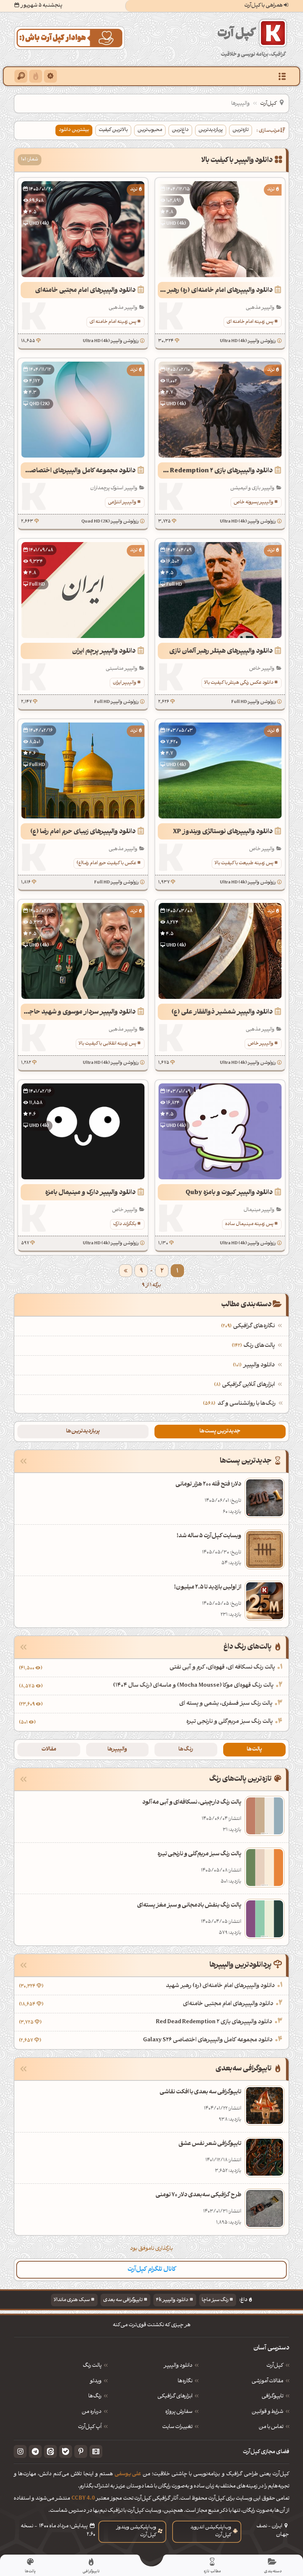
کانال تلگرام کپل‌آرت (152, 2270)
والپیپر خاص (262, 669)
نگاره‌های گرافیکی (249, 1326)
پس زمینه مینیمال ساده (249, 1224)
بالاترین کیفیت (113, 130)
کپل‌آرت (268, 104)
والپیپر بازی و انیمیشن (252, 488)
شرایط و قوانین (268, 2412)
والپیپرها (117, 1750)
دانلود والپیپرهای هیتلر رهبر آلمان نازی (221, 651)
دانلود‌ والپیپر (178, 2366)
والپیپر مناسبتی (122, 669)
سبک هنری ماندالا (72, 2300)
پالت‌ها (254, 1750)
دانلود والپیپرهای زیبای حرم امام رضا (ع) (83, 832)
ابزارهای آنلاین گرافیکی (245, 1385)
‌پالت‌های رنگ (254, 1346)
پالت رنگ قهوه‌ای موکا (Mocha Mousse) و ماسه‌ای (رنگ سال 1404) (193, 1686)
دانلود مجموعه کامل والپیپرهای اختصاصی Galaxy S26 (78, 471)
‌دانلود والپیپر (255, 1365)
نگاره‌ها (185, 2382)
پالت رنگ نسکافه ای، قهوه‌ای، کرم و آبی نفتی (222, 1668)
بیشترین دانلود (74, 130)
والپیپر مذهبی (260, 308)
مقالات (49, 1750)
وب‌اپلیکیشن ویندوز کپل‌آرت (136, 2531)
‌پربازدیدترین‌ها (83, 1432)
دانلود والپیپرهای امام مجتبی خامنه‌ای (85, 291)
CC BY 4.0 (83, 2499)
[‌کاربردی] (36, 76)
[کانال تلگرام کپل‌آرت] (35, 2451)
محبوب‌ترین (150, 130)
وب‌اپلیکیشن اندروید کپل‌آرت (211, 2531)
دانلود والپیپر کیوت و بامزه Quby (229, 1193)
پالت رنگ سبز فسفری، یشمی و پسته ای (226, 1704)
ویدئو (96, 2382)
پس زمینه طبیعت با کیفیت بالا (244, 863)
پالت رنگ (92, 2366)
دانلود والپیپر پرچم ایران (104, 651)
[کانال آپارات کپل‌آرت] (96, 2451)
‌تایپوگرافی (273, 2397)
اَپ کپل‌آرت (90, 2427)
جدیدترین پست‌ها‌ (220, 1432)
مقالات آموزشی (268, 2382)
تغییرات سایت (177, 2427)
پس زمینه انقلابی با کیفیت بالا (108, 1044)
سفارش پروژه (179, 2412)
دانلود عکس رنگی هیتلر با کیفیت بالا (239, 683)
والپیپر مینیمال (259, 1210)
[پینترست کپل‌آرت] (81, 2451)
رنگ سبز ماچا (215, 2300)
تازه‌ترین (241, 130)
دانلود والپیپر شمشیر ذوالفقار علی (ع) (222, 1012)
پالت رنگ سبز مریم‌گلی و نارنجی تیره (229, 1722)
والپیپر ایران (125, 683)
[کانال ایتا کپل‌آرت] (50, 2451)
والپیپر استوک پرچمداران (114, 488)
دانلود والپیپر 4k (172, 2300)
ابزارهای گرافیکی (175, 2397)
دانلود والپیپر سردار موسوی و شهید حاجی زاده (78, 1012)
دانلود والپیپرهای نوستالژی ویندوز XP (223, 832)
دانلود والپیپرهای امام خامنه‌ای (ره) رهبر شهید (215, 291)
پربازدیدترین (211, 130)
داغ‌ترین (180, 130)
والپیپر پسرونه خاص (253, 502)
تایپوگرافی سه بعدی (123, 2300)
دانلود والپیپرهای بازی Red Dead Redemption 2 (215, 471)
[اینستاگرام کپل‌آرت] (20, 2451)
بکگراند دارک (125, 1224)
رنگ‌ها (186, 1750)
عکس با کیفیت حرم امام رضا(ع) (106, 863)
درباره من (92, 2412)
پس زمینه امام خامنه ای (250, 322)
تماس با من (271, 2427)
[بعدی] (126, 1271)
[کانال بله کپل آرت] (66, 2451)
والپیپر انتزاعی (122, 502)
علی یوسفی (128, 2474)
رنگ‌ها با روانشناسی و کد (247, 1404)
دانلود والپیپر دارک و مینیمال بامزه (90, 1193)
